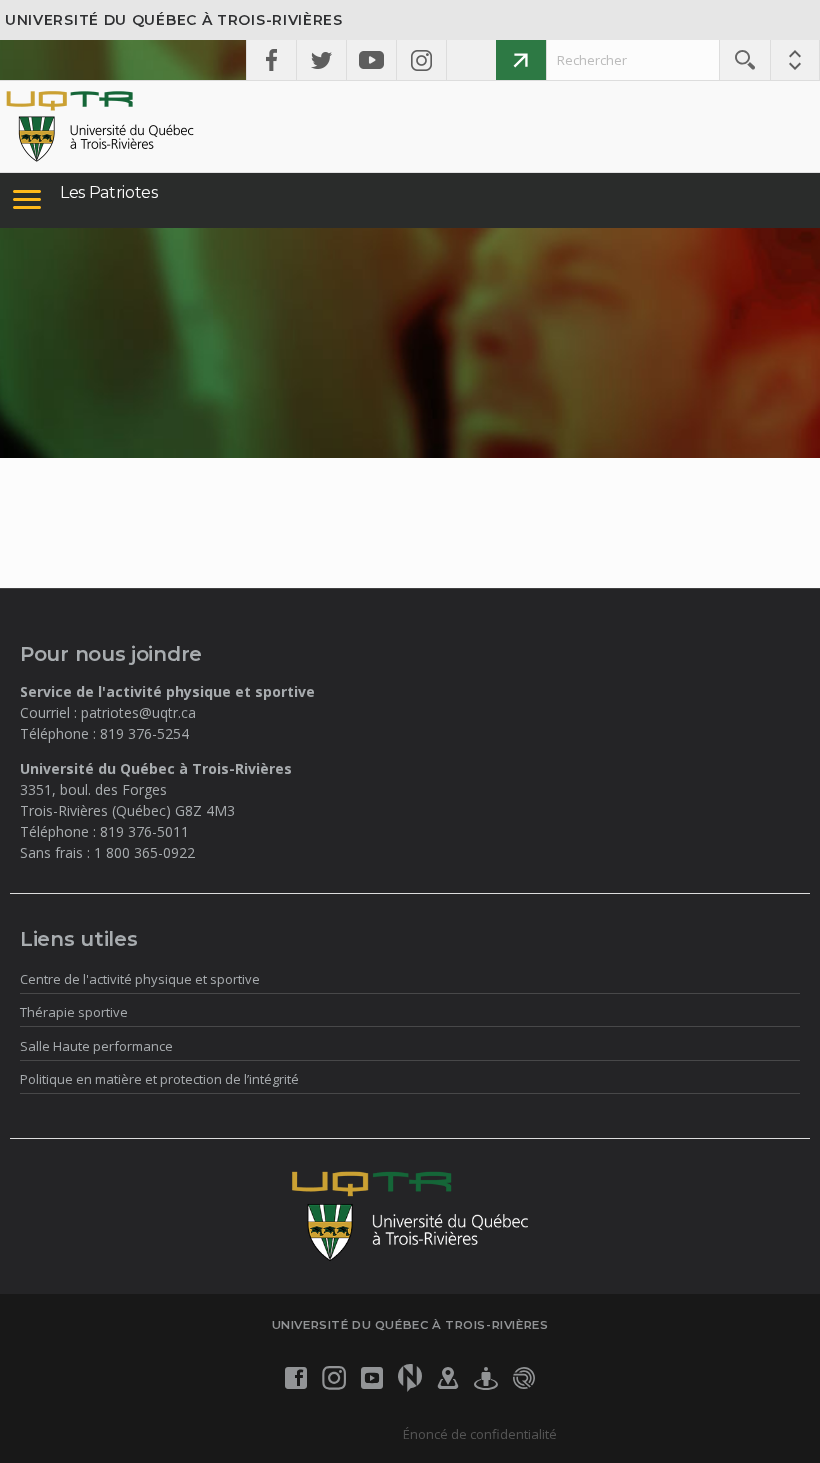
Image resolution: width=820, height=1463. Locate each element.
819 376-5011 (144, 831)
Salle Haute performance (96, 1046)
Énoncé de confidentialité (480, 1434)
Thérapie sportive (74, 1012)
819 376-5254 (144, 733)
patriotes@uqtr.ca (138, 712)
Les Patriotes (109, 192)
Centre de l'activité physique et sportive (140, 979)
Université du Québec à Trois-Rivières (174, 20)
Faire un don (521, 60)
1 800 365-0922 (144, 852)
